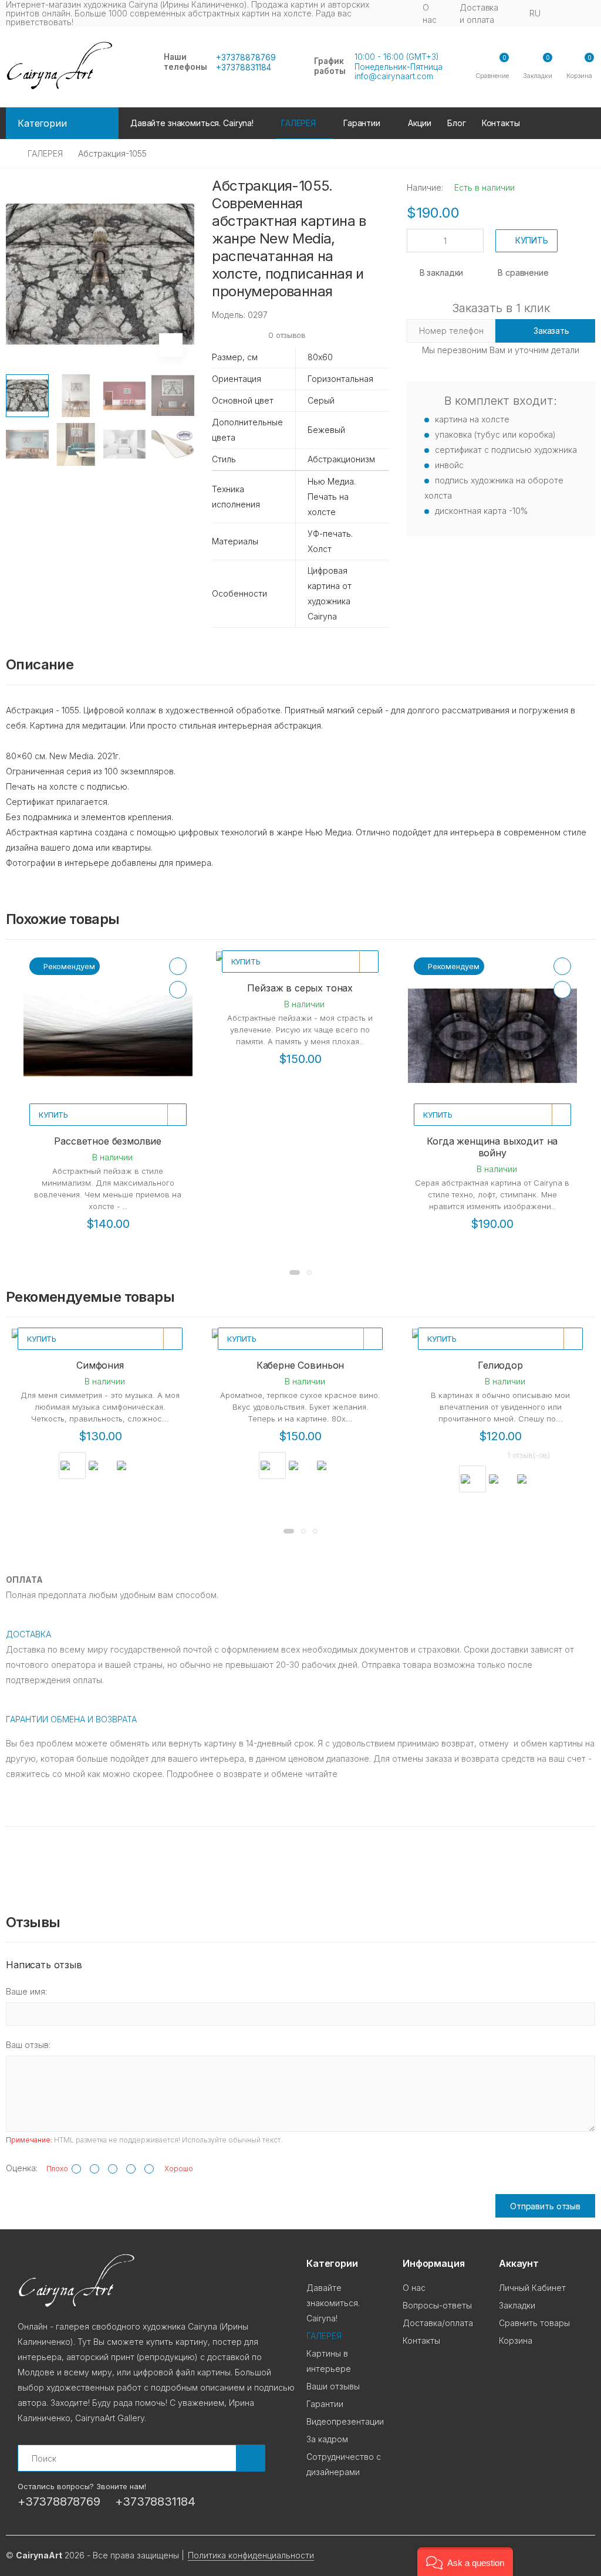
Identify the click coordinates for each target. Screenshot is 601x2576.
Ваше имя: (26, 1991)
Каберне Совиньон (300, 1365)
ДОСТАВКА (28, 1634)
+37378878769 (246, 57)
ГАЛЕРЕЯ (45, 153)
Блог (456, 123)
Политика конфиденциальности (251, 2555)
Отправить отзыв (545, 2206)
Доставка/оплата (438, 2323)
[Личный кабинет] (585, 14)
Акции (420, 123)
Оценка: (22, 2168)
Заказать (551, 331)
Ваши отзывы (333, 2386)
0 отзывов (287, 335)
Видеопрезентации (345, 2421)
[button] (579, 67)
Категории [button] (42, 123)
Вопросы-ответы (437, 2305)
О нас (429, 13)
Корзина (516, 2340)
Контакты (501, 123)
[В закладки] (178, 966)
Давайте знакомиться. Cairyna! (192, 123)
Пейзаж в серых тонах (300, 988)
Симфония (100, 1365)
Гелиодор (500, 1365)
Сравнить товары (534, 2323)
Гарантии (362, 123)
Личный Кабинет (532, 2288)
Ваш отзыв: (28, 2045)
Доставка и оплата (479, 13)
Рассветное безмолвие (108, 1141)
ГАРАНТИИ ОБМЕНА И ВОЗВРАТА (71, 1719)
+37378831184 (244, 67)
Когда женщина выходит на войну (492, 1147)
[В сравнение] (178, 990)
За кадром (327, 2439)
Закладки (517, 2305)
